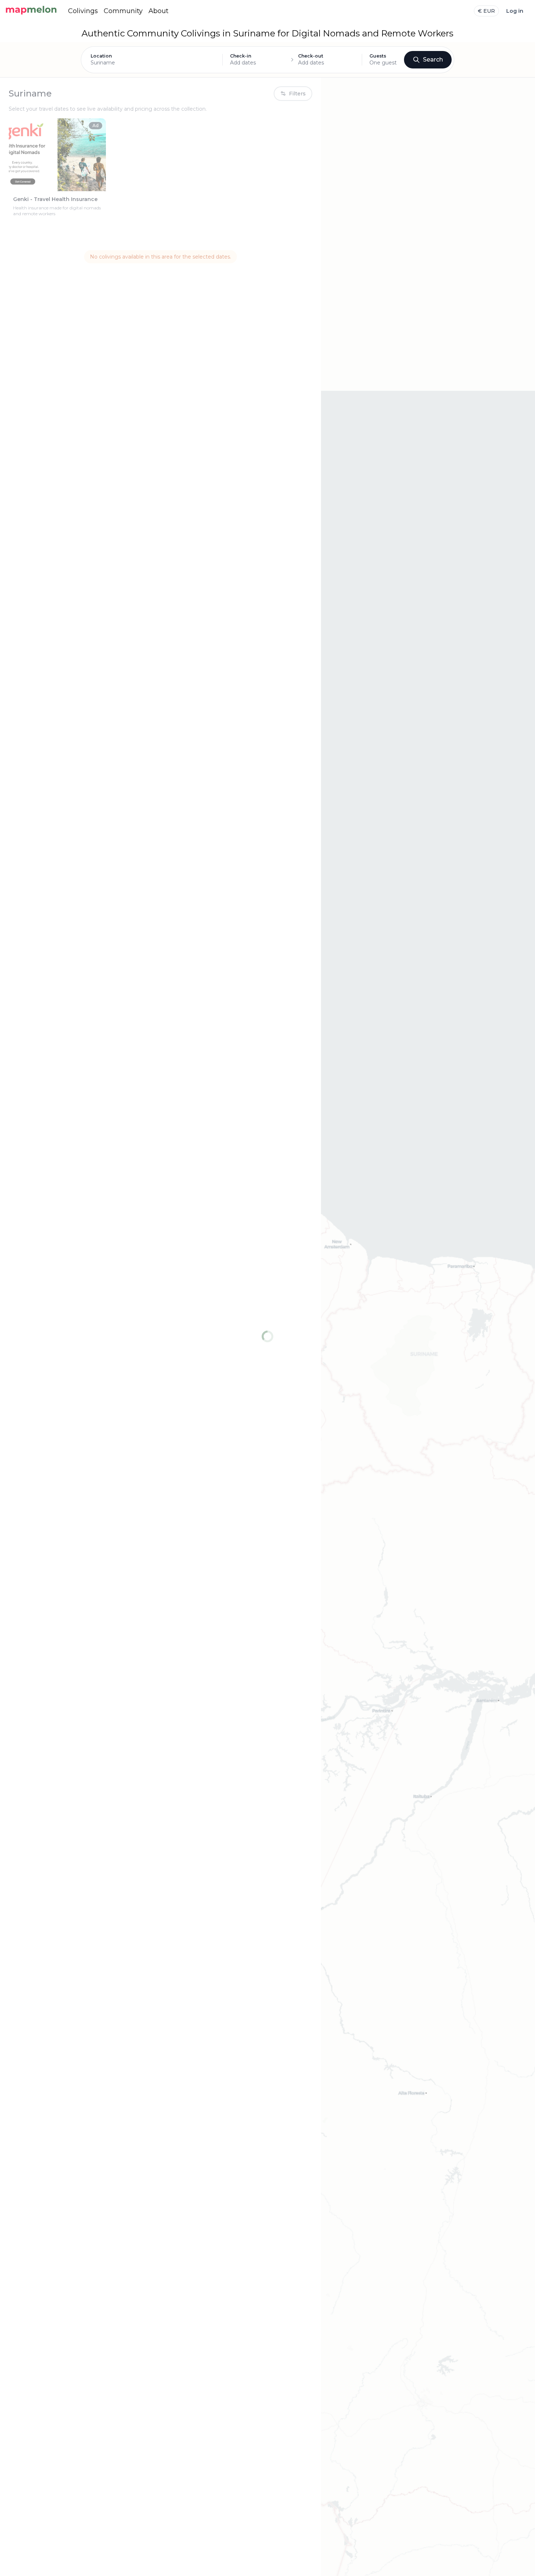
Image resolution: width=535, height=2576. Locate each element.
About (158, 11)
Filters (297, 94)
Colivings (83, 11)
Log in (515, 11)
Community (123, 11)
